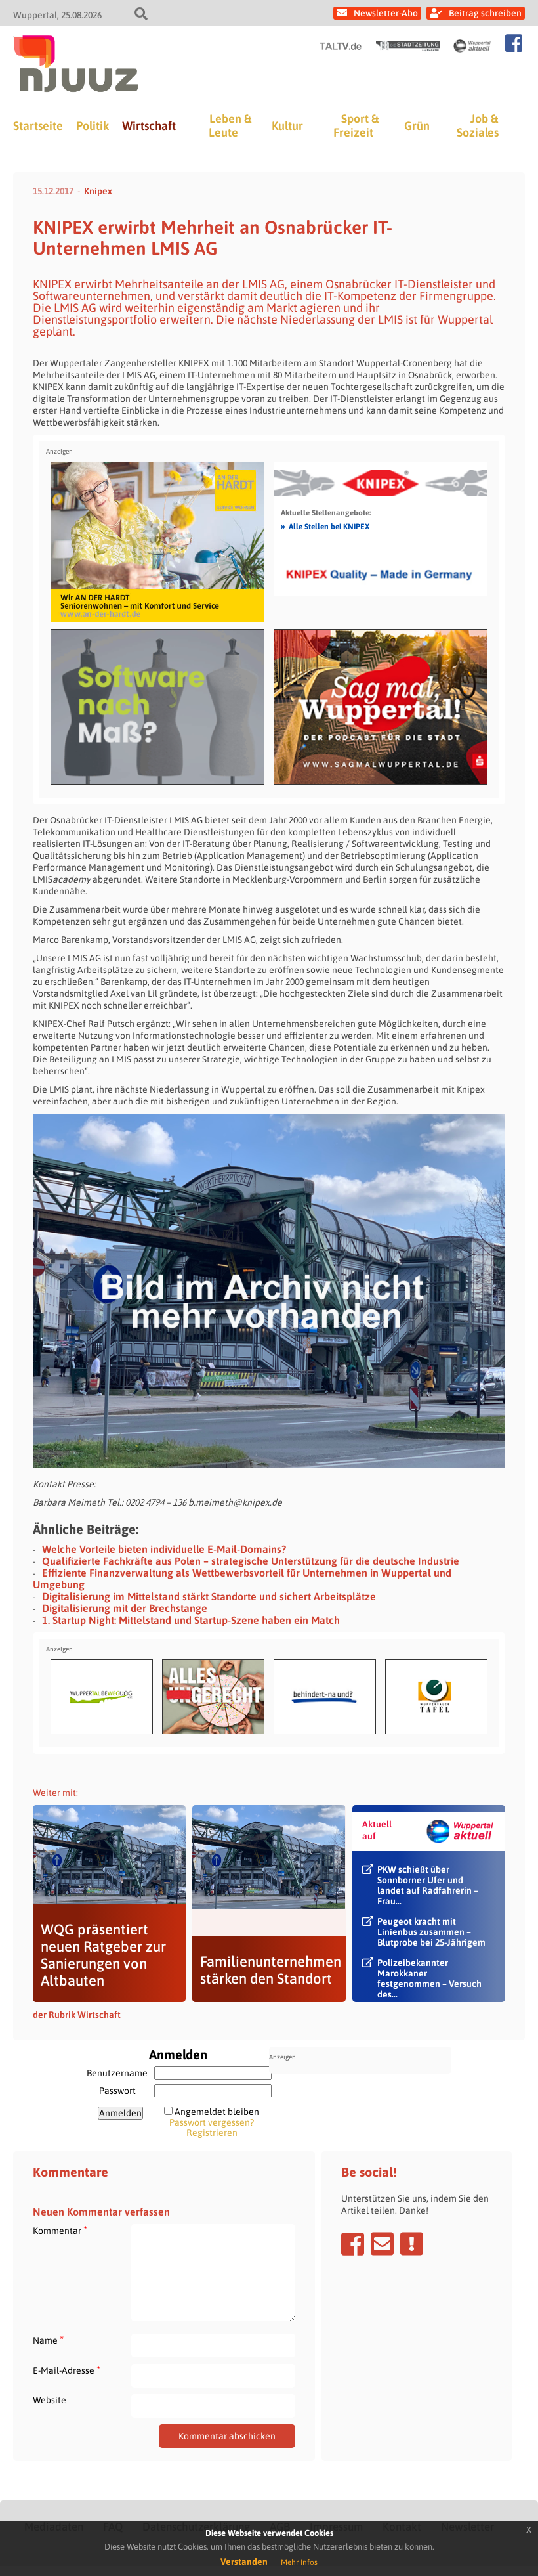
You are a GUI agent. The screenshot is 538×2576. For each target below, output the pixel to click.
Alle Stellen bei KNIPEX (325, 526)
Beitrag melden (412, 2244)
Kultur (287, 126)
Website (50, 2400)
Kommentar (60, 2230)
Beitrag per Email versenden (382, 2244)
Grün (417, 126)
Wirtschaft (149, 126)
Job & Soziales (478, 125)
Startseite (38, 126)
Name (48, 2340)
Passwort (117, 2091)
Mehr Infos (299, 2562)
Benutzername (117, 2073)
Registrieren (212, 2133)
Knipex (98, 191)
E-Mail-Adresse (67, 2370)
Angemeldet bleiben (217, 2112)
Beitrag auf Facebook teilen (353, 2244)
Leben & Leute (230, 125)
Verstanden (244, 2562)
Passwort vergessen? (212, 2122)
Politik (93, 126)
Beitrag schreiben (485, 13)
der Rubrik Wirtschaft (77, 2015)
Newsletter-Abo (386, 13)
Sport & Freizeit (356, 125)
